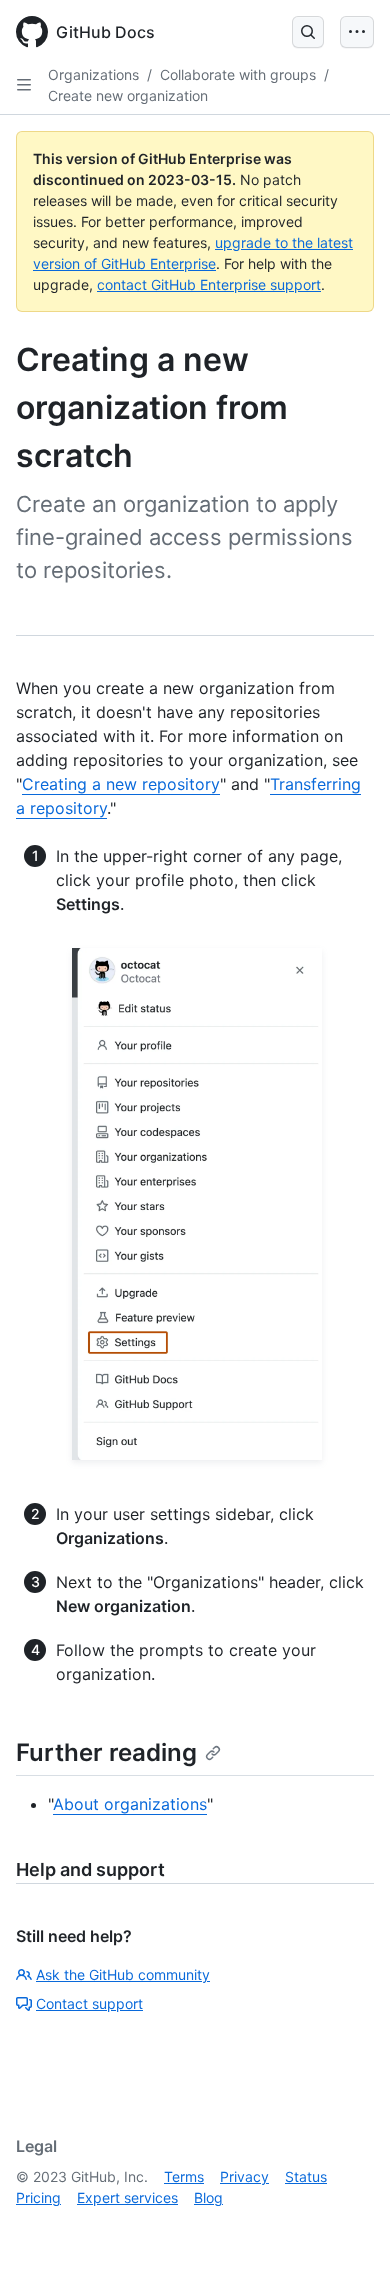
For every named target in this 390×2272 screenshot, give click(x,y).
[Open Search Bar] (308, 32)
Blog (208, 2197)
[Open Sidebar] (24, 85)
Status (306, 2176)
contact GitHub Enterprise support (209, 284)
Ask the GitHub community (123, 1974)
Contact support (89, 2003)
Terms (184, 2176)
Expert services (127, 2197)
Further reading (106, 1752)
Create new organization (128, 95)
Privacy (244, 2176)
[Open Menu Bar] (357, 32)
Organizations (93, 74)
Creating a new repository (121, 784)
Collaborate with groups (238, 74)
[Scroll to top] (346, 2228)
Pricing (38, 2197)
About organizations (130, 1804)
